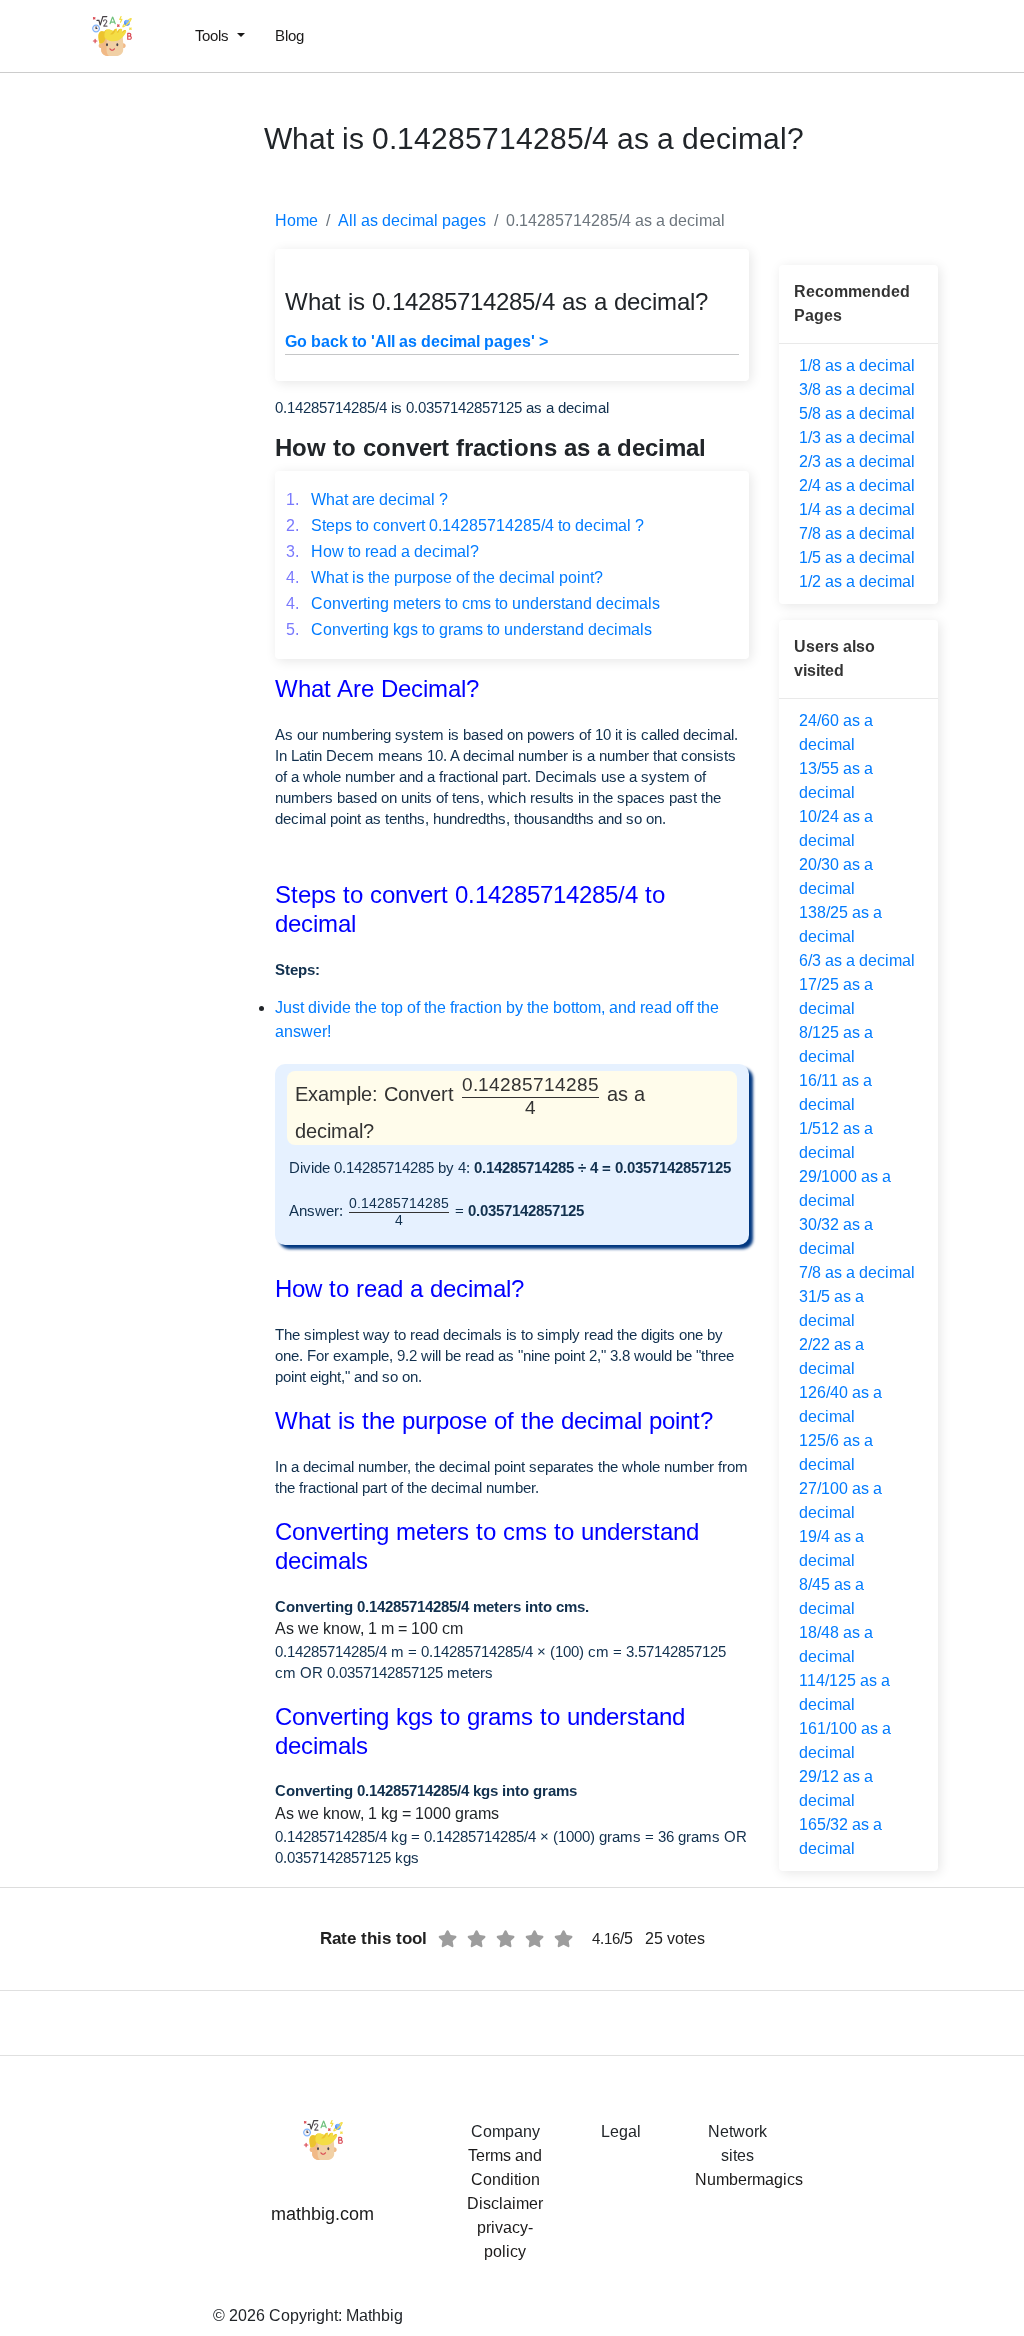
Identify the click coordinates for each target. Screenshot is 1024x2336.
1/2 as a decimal (857, 581)
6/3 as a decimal (857, 960)
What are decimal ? (367, 499)
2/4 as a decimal (857, 485)
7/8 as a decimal (857, 533)
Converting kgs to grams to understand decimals (469, 629)
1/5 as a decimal (857, 557)
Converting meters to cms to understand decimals (473, 603)
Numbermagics (749, 2179)
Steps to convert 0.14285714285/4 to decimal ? (465, 525)
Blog (289, 35)
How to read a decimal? (382, 551)
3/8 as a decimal (857, 389)
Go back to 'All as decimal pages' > (416, 341)
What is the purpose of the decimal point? (444, 577)
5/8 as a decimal (857, 413)
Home (296, 220)
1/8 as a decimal (857, 365)
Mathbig (374, 2315)
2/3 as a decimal (857, 461)
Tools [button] (214, 35)
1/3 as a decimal (857, 437)
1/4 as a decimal (857, 509)
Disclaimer (505, 2203)
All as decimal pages (412, 220)
